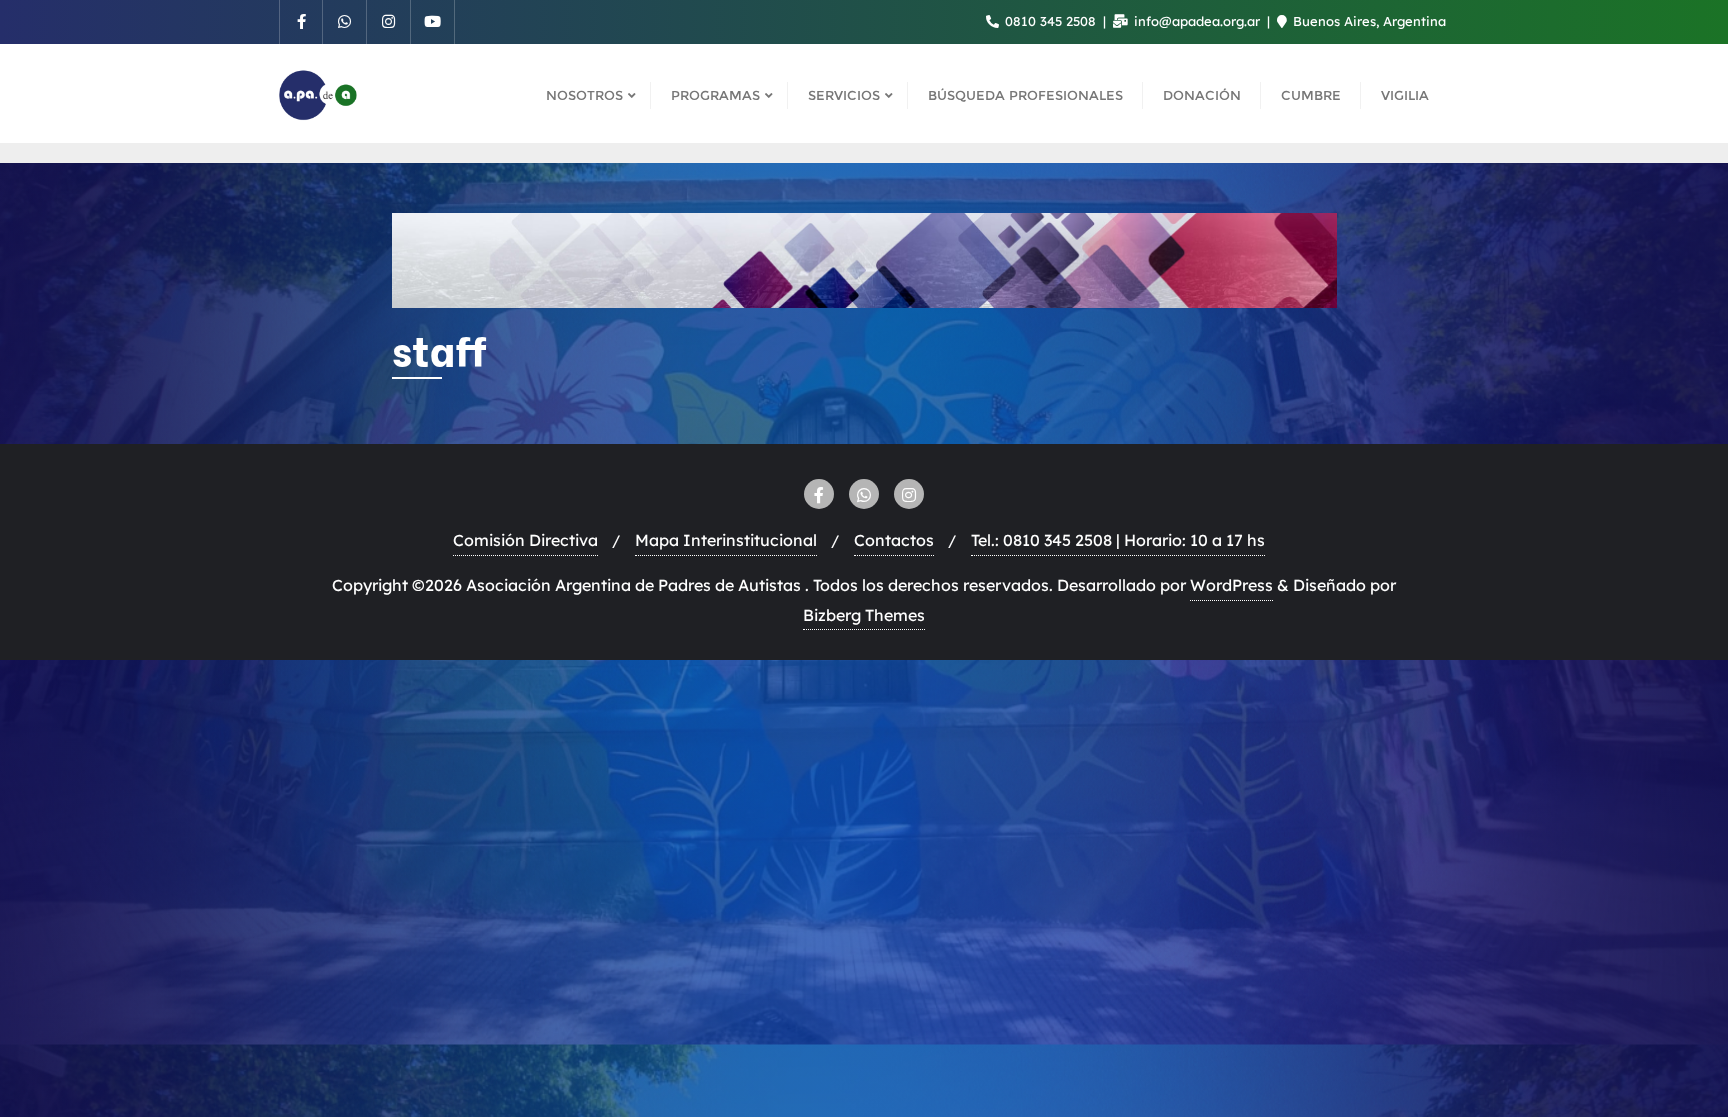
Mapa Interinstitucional (726, 540)
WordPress (1231, 585)
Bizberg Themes (864, 615)
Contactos (894, 540)
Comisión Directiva (525, 540)
